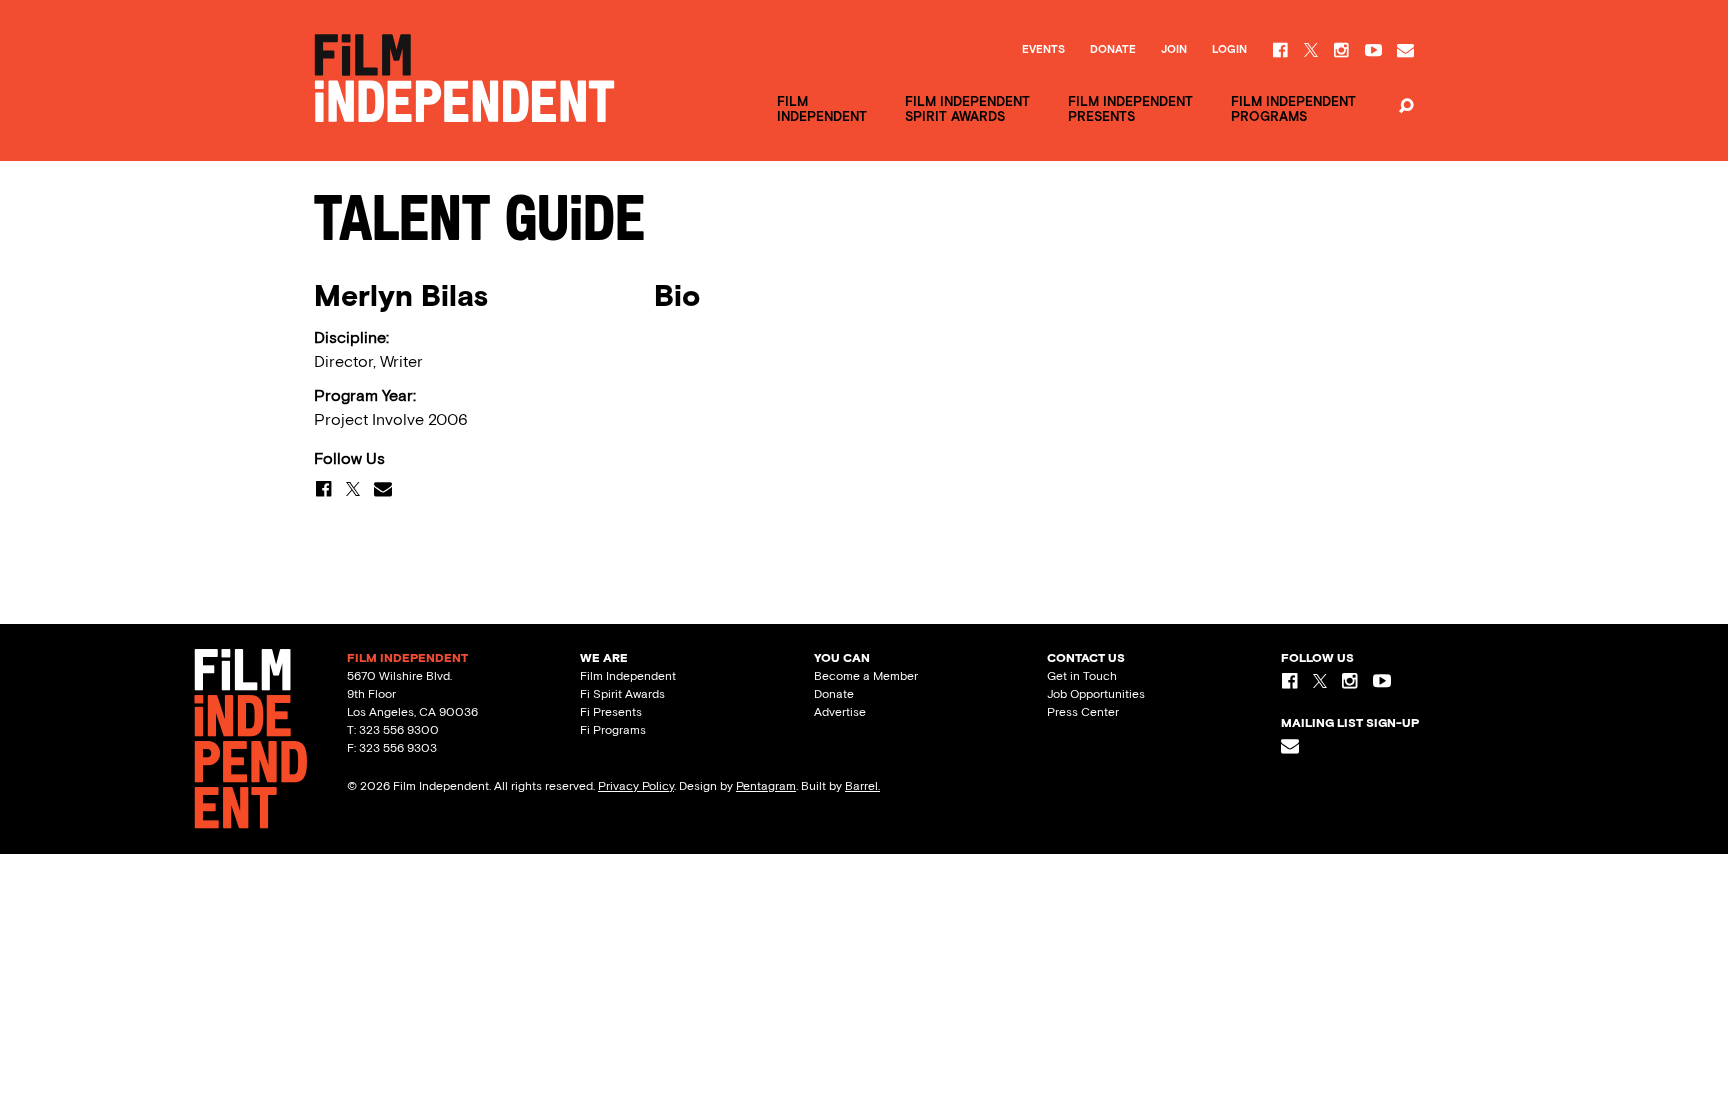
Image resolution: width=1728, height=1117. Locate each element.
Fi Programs (613, 730)
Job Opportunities (1096, 694)
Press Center (1083, 712)
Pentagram (766, 786)
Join (1174, 50)
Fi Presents (611, 712)
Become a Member (866, 676)
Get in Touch (1082, 676)
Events (1043, 50)
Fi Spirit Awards (622, 694)
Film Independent (628, 676)
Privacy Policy (636, 786)
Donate (1113, 50)
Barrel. (862, 786)
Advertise (840, 712)
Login (1229, 50)
